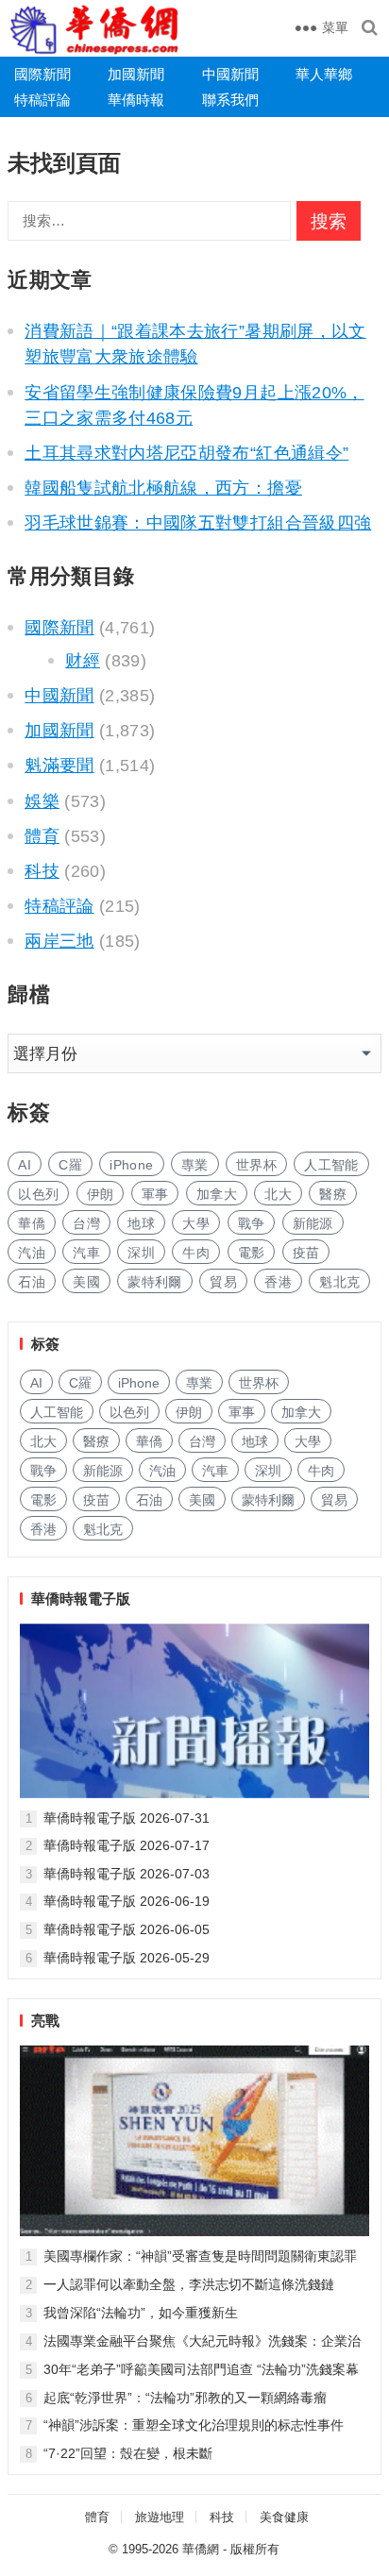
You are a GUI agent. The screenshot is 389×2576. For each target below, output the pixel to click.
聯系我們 (230, 100)
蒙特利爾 (154, 1282)
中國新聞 (230, 74)
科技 (42, 871)
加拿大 (217, 1194)
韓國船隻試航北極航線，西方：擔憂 (163, 488)
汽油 (32, 1253)
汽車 (86, 1253)
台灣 (86, 1223)
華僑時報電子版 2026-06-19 (127, 1901)
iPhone (131, 1165)
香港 (278, 1282)
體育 (42, 836)
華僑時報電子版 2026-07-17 (127, 1845)
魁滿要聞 (59, 766)
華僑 (32, 1223)
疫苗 (306, 1253)
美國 (86, 1282)
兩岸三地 (59, 941)
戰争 (252, 1223)
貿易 (223, 1282)
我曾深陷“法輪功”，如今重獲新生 (141, 2313)
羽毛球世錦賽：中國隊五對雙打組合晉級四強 (198, 523)
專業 (195, 1165)
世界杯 (256, 1165)
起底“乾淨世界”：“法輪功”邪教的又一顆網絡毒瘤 (185, 2398)
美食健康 (284, 2517)
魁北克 (339, 1282)
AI (25, 1165)
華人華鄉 (324, 74)
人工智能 (331, 1165)
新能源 (313, 1223)
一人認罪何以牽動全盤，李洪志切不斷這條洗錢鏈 (189, 2284)
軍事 (155, 1194)
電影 (252, 1253)
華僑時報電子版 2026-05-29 (127, 1958)
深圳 (141, 1253)
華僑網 (201, 2549)
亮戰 (45, 2020)
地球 (141, 1223)
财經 (83, 661)
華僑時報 (136, 100)
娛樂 (42, 801)
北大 (278, 1194)
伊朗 (101, 1194)
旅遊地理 (160, 2517)
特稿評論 (42, 100)
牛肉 (196, 1253)
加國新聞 (136, 74)
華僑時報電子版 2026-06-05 (127, 1929)
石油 (32, 1282)
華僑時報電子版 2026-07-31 (127, 1818)
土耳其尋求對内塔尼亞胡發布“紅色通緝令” (186, 453)
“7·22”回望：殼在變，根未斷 (128, 2453)
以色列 (38, 1194)
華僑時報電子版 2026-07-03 (127, 1874)
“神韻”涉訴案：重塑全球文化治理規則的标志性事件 (194, 2425)
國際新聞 (42, 74)
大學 (196, 1223)
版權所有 (255, 2549)
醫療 (333, 1194)
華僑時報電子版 (81, 1599)
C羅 (70, 1165)
